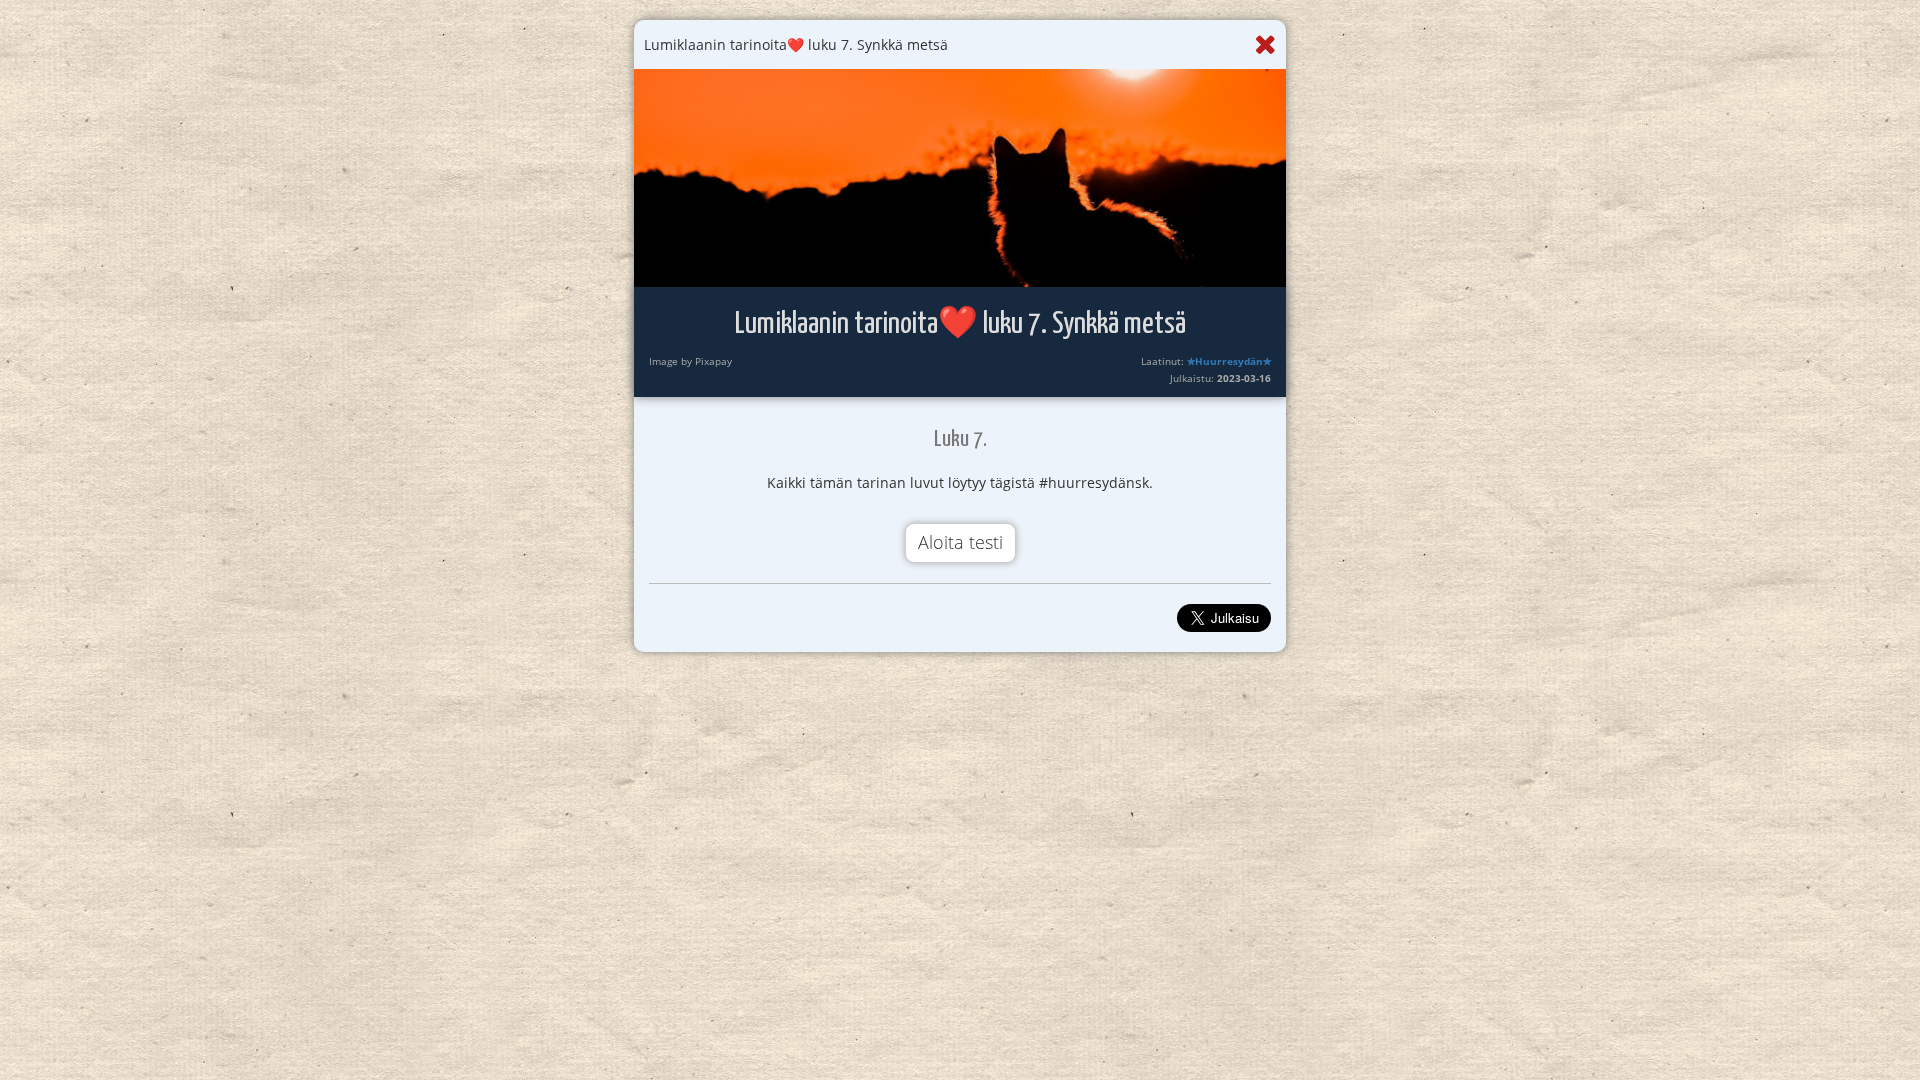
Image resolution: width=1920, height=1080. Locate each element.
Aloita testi (960, 542)
